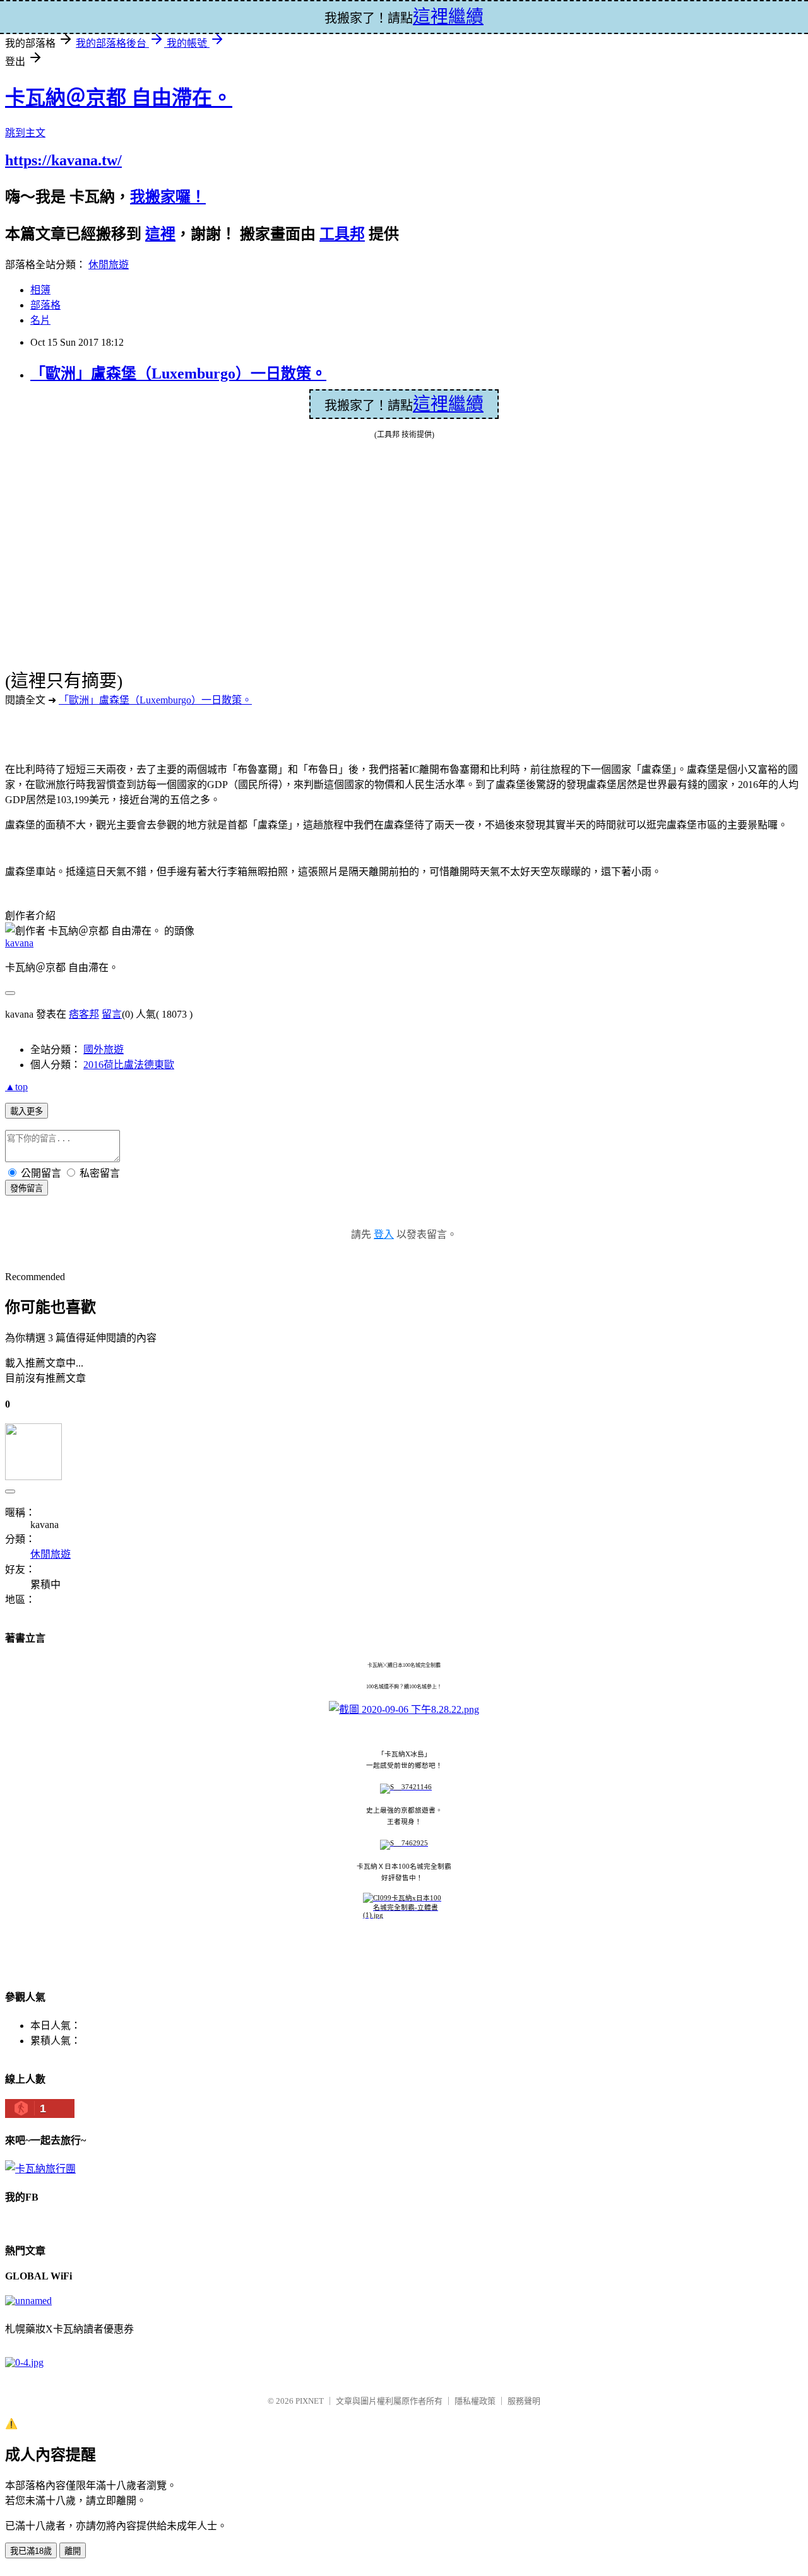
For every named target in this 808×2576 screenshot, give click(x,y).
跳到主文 (25, 133)
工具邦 (342, 234)
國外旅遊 (104, 1050)
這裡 (160, 234)
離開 (73, 2551)
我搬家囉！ (168, 197)
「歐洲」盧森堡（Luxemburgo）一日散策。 (178, 373)
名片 (40, 320)
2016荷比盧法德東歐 (129, 1065)
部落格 (45, 305)
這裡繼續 (448, 404)
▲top (16, 1087)
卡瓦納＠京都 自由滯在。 (119, 98)
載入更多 (27, 1111)
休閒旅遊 (109, 265)
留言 (112, 1014)
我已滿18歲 (31, 2551)
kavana (19, 943)
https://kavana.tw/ (63, 160)
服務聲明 (524, 2401)
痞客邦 (84, 1014)
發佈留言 (27, 1188)
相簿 (40, 290)
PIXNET (310, 2401)
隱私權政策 (475, 2401)
